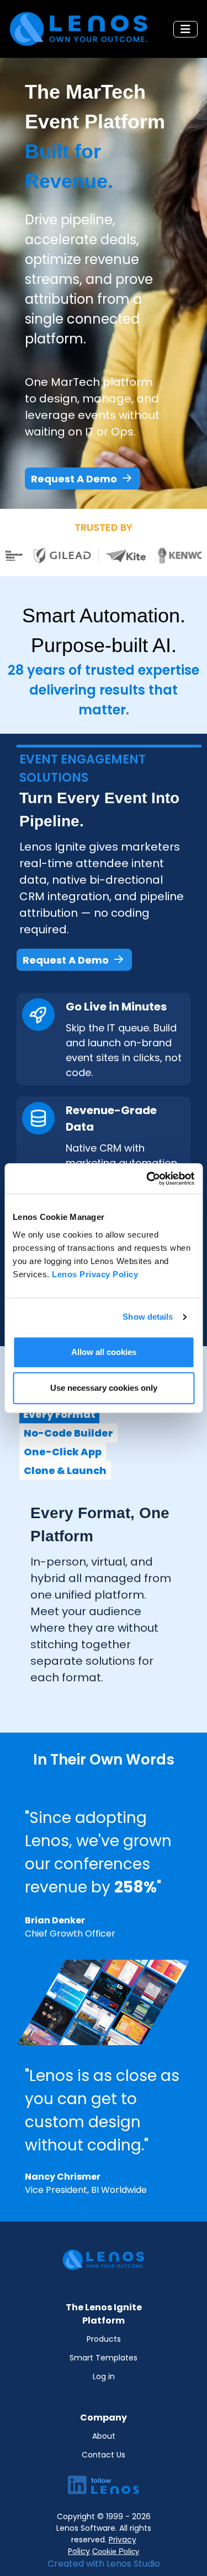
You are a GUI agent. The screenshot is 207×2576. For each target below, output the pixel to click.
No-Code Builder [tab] (68, 1433)
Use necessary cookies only (104, 1388)
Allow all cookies (104, 1352)
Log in (104, 2376)
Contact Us (104, 2455)
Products (104, 2339)
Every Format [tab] (59, 1414)
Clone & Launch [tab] (65, 1470)
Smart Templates (104, 2358)
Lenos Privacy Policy (95, 1274)
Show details (148, 1317)
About (104, 2436)
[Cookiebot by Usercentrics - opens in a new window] (147, 1179)
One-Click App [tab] (63, 1452)
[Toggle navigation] (185, 29)
